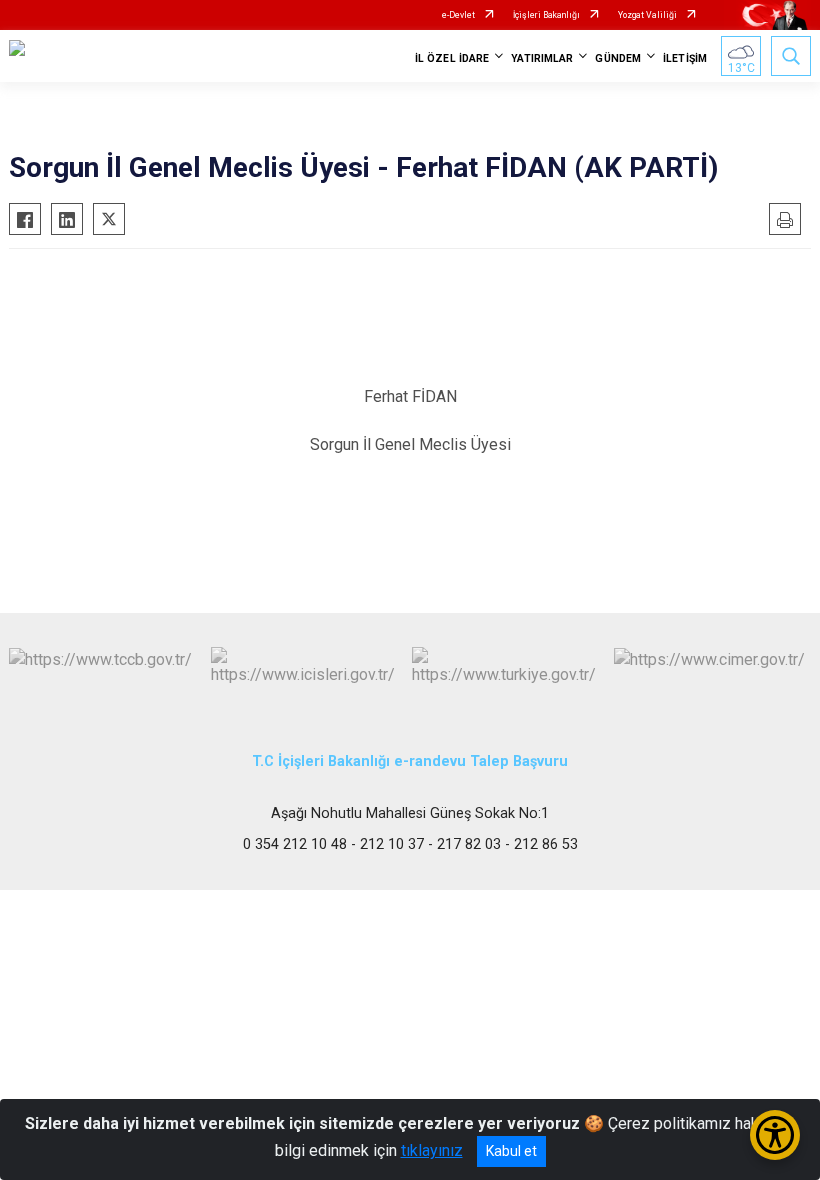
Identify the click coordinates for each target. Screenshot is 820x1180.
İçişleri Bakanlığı (546, 15)
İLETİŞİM (685, 58)
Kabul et (511, 1151)
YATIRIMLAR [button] (542, 58)
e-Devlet (458, 15)
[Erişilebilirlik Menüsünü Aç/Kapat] (775, 1135)
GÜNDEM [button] (618, 58)
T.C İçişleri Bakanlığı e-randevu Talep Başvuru (410, 761)
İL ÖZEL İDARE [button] (452, 58)
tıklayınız (432, 1150)
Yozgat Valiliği (647, 15)
